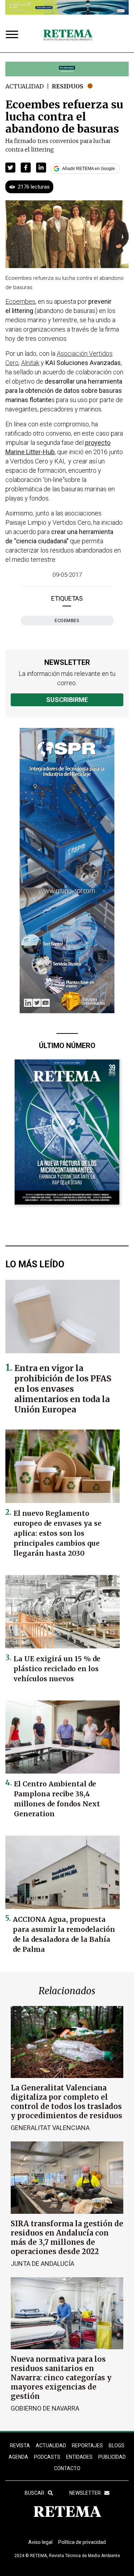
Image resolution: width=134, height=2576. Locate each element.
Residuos (68, 86)
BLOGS (116, 2446)
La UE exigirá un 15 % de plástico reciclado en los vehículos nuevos (57, 1669)
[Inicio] (68, 35)
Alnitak (30, 363)
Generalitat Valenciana (50, 2128)
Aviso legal (40, 2542)
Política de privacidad (82, 2542)
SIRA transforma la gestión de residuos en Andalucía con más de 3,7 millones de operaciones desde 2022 (67, 2238)
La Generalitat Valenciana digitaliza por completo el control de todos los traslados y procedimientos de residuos (66, 2102)
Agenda (18, 2457)
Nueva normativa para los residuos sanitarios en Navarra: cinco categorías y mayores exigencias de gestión (61, 2378)
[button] (10, 168)
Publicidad (112, 2457)
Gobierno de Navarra (45, 2408)
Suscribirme (67, 700)
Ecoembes (67, 620)
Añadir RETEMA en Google (89, 169)
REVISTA (20, 2446)
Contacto (67, 2468)
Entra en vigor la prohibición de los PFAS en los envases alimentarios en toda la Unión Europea (63, 1389)
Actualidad (24, 86)
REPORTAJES (87, 2446)
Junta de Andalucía (43, 2264)
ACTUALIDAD (51, 2446)
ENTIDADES (79, 2457)
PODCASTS (47, 2457)
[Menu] (14, 35)
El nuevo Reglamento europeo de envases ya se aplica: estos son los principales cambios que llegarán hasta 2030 (58, 1533)
